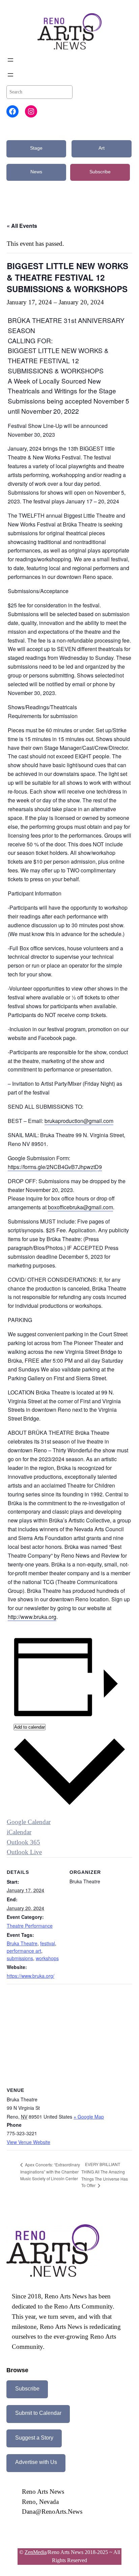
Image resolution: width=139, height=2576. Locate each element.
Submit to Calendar (38, 2413)
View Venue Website (29, 2142)
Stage (36, 148)
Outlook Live (24, 1852)
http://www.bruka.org (32, 1617)
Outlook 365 (23, 1842)
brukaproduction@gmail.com (79, 1121)
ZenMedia (36, 2552)
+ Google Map (89, 2117)
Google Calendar (29, 1822)
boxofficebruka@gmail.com (80, 1207)
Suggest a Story (34, 2438)
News (36, 172)
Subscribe (100, 172)
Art (102, 148)
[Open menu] (10, 60)
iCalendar (19, 1832)
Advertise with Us (36, 2462)
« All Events (22, 226)
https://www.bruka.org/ (31, 1976)
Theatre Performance (30, 1926)
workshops (47, 1958)
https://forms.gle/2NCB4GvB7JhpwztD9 (55, 1167)
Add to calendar (30, 1727)
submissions (20, 1958)
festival (48, 1943)
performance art (24, 1951)
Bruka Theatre (22, 1943)
